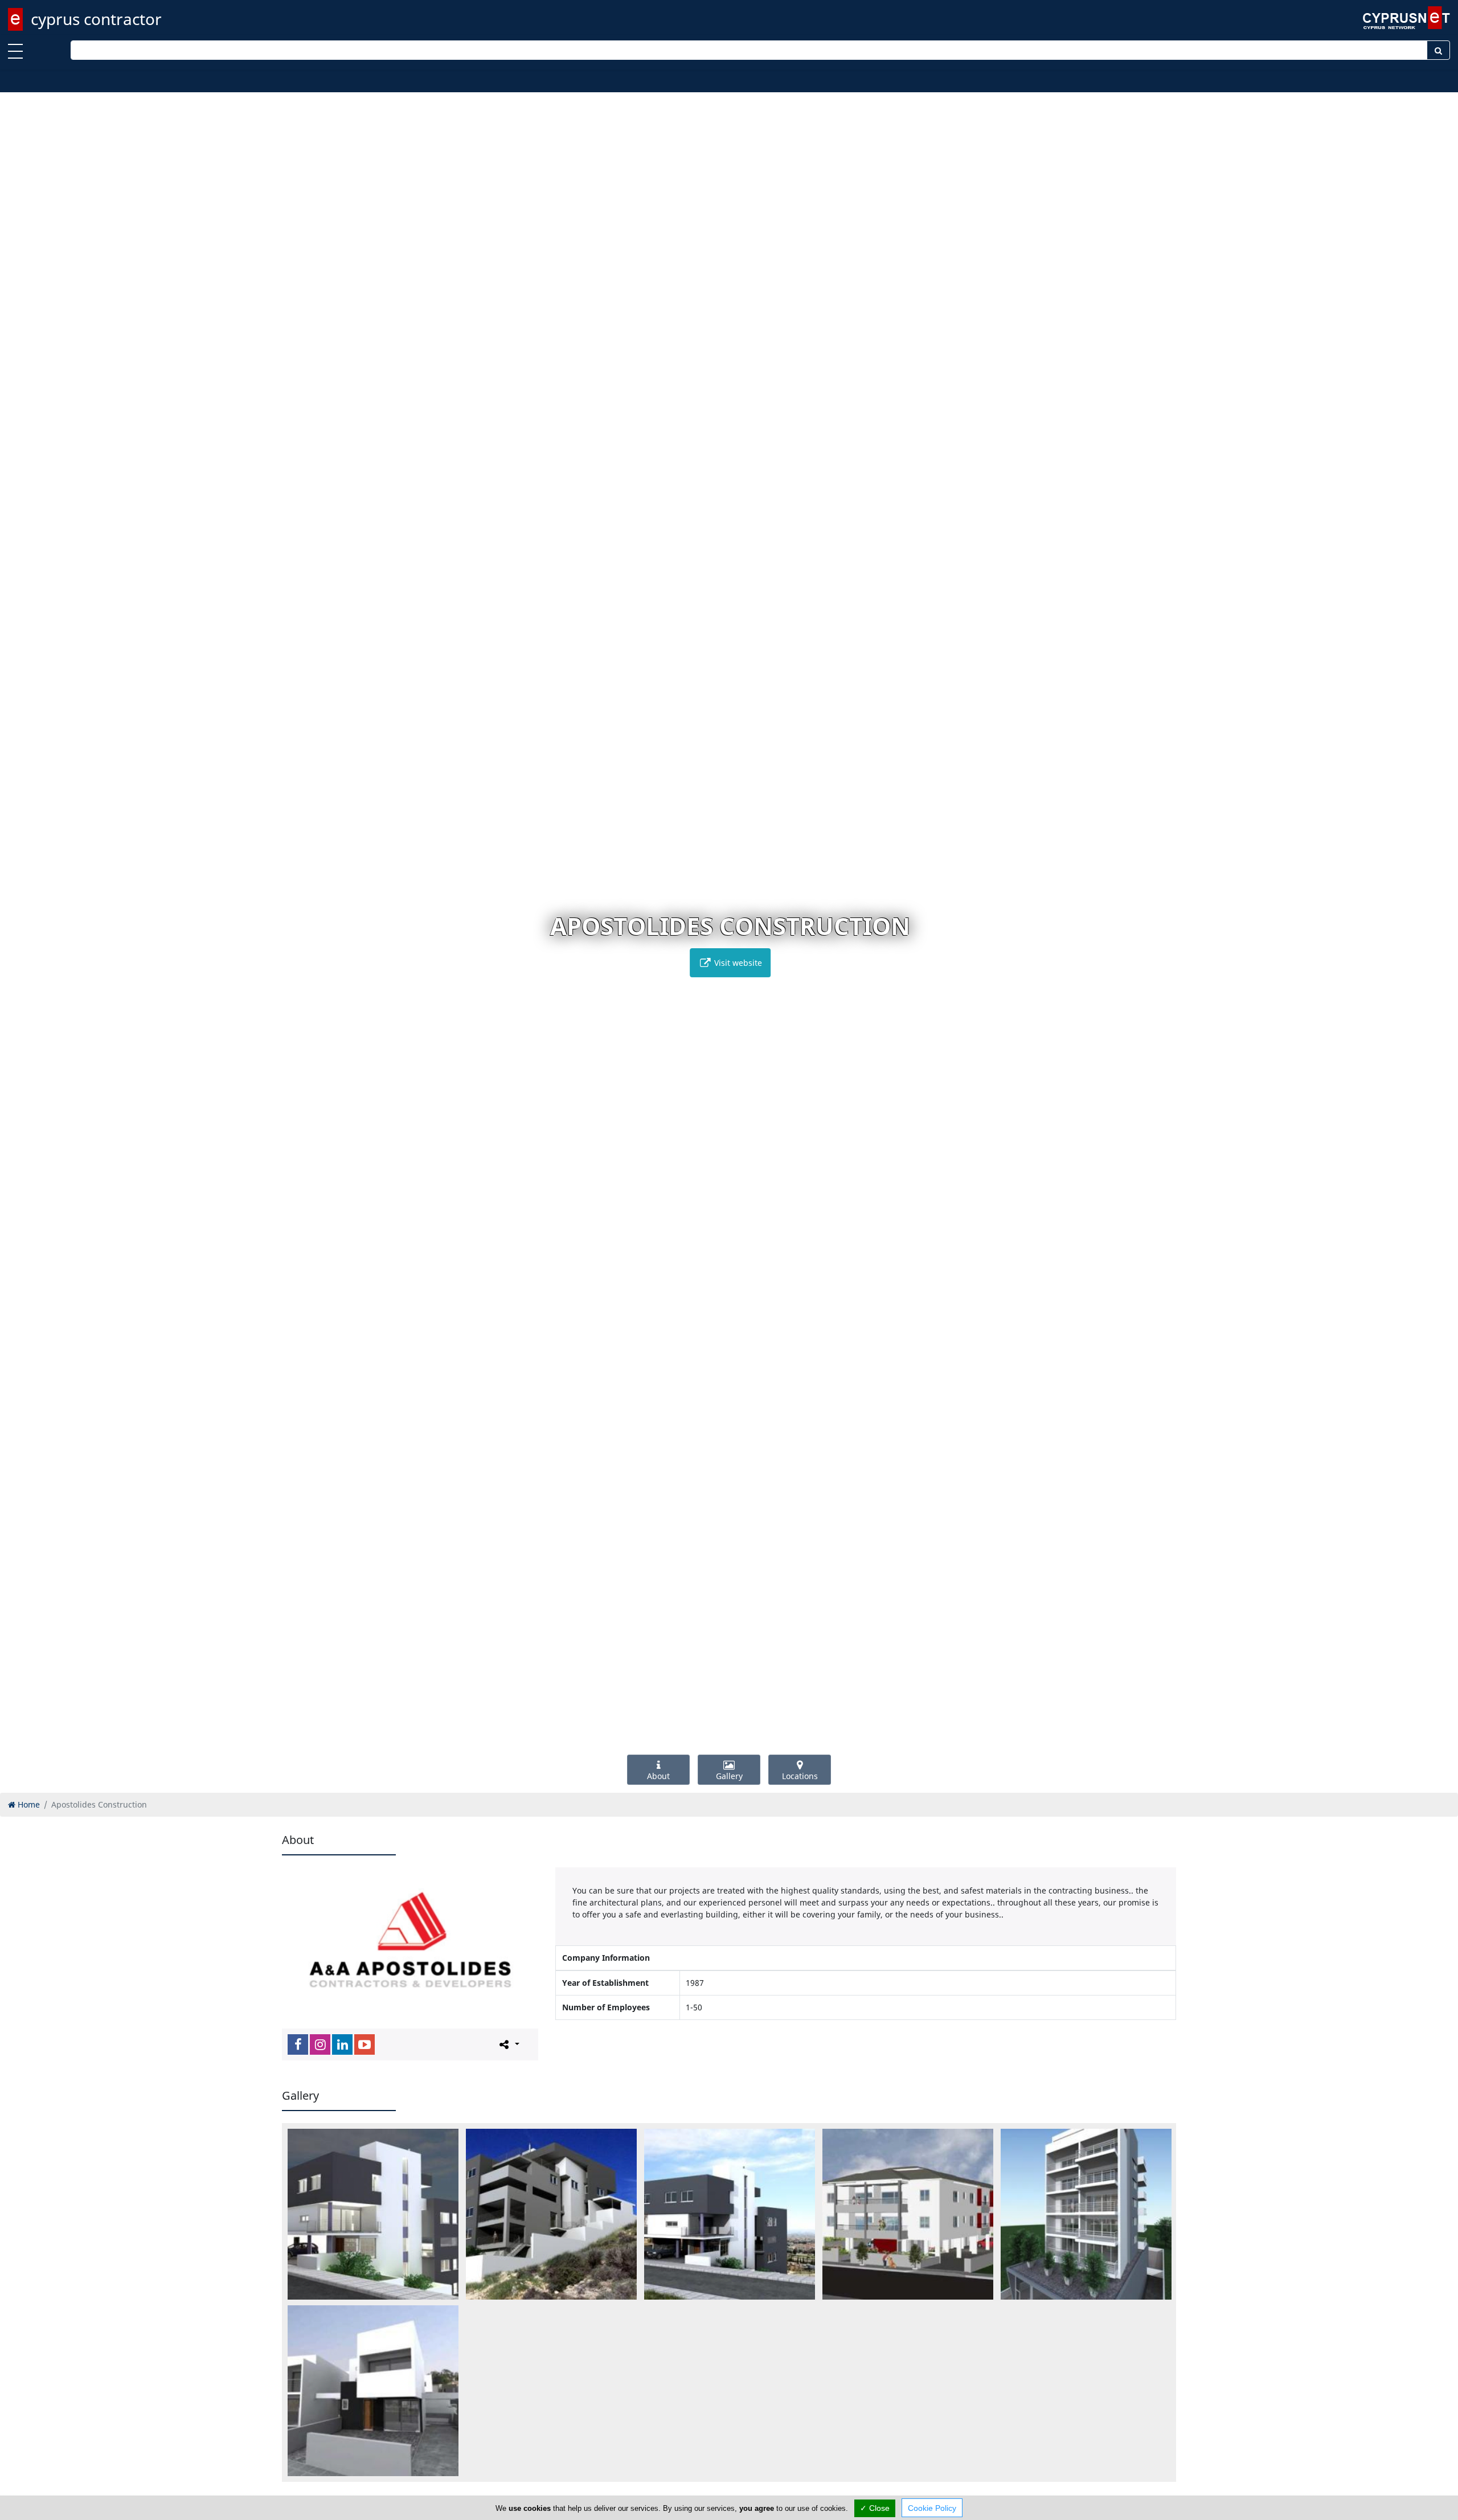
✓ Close (875, 2508)
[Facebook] (298, 2044)
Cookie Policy (932, 2508)
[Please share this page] (508, 2044)
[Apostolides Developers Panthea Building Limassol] (730, 2214)
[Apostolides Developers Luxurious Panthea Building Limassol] (373, 2214)
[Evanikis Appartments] (1086, 2214)
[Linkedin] (342, 2044)
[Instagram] (320, 2044)
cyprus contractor (96, 19)
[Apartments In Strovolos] (908, 2214)
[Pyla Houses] (373, 2391)
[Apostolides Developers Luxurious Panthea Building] (551, 2214)
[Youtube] (364, 2044)
